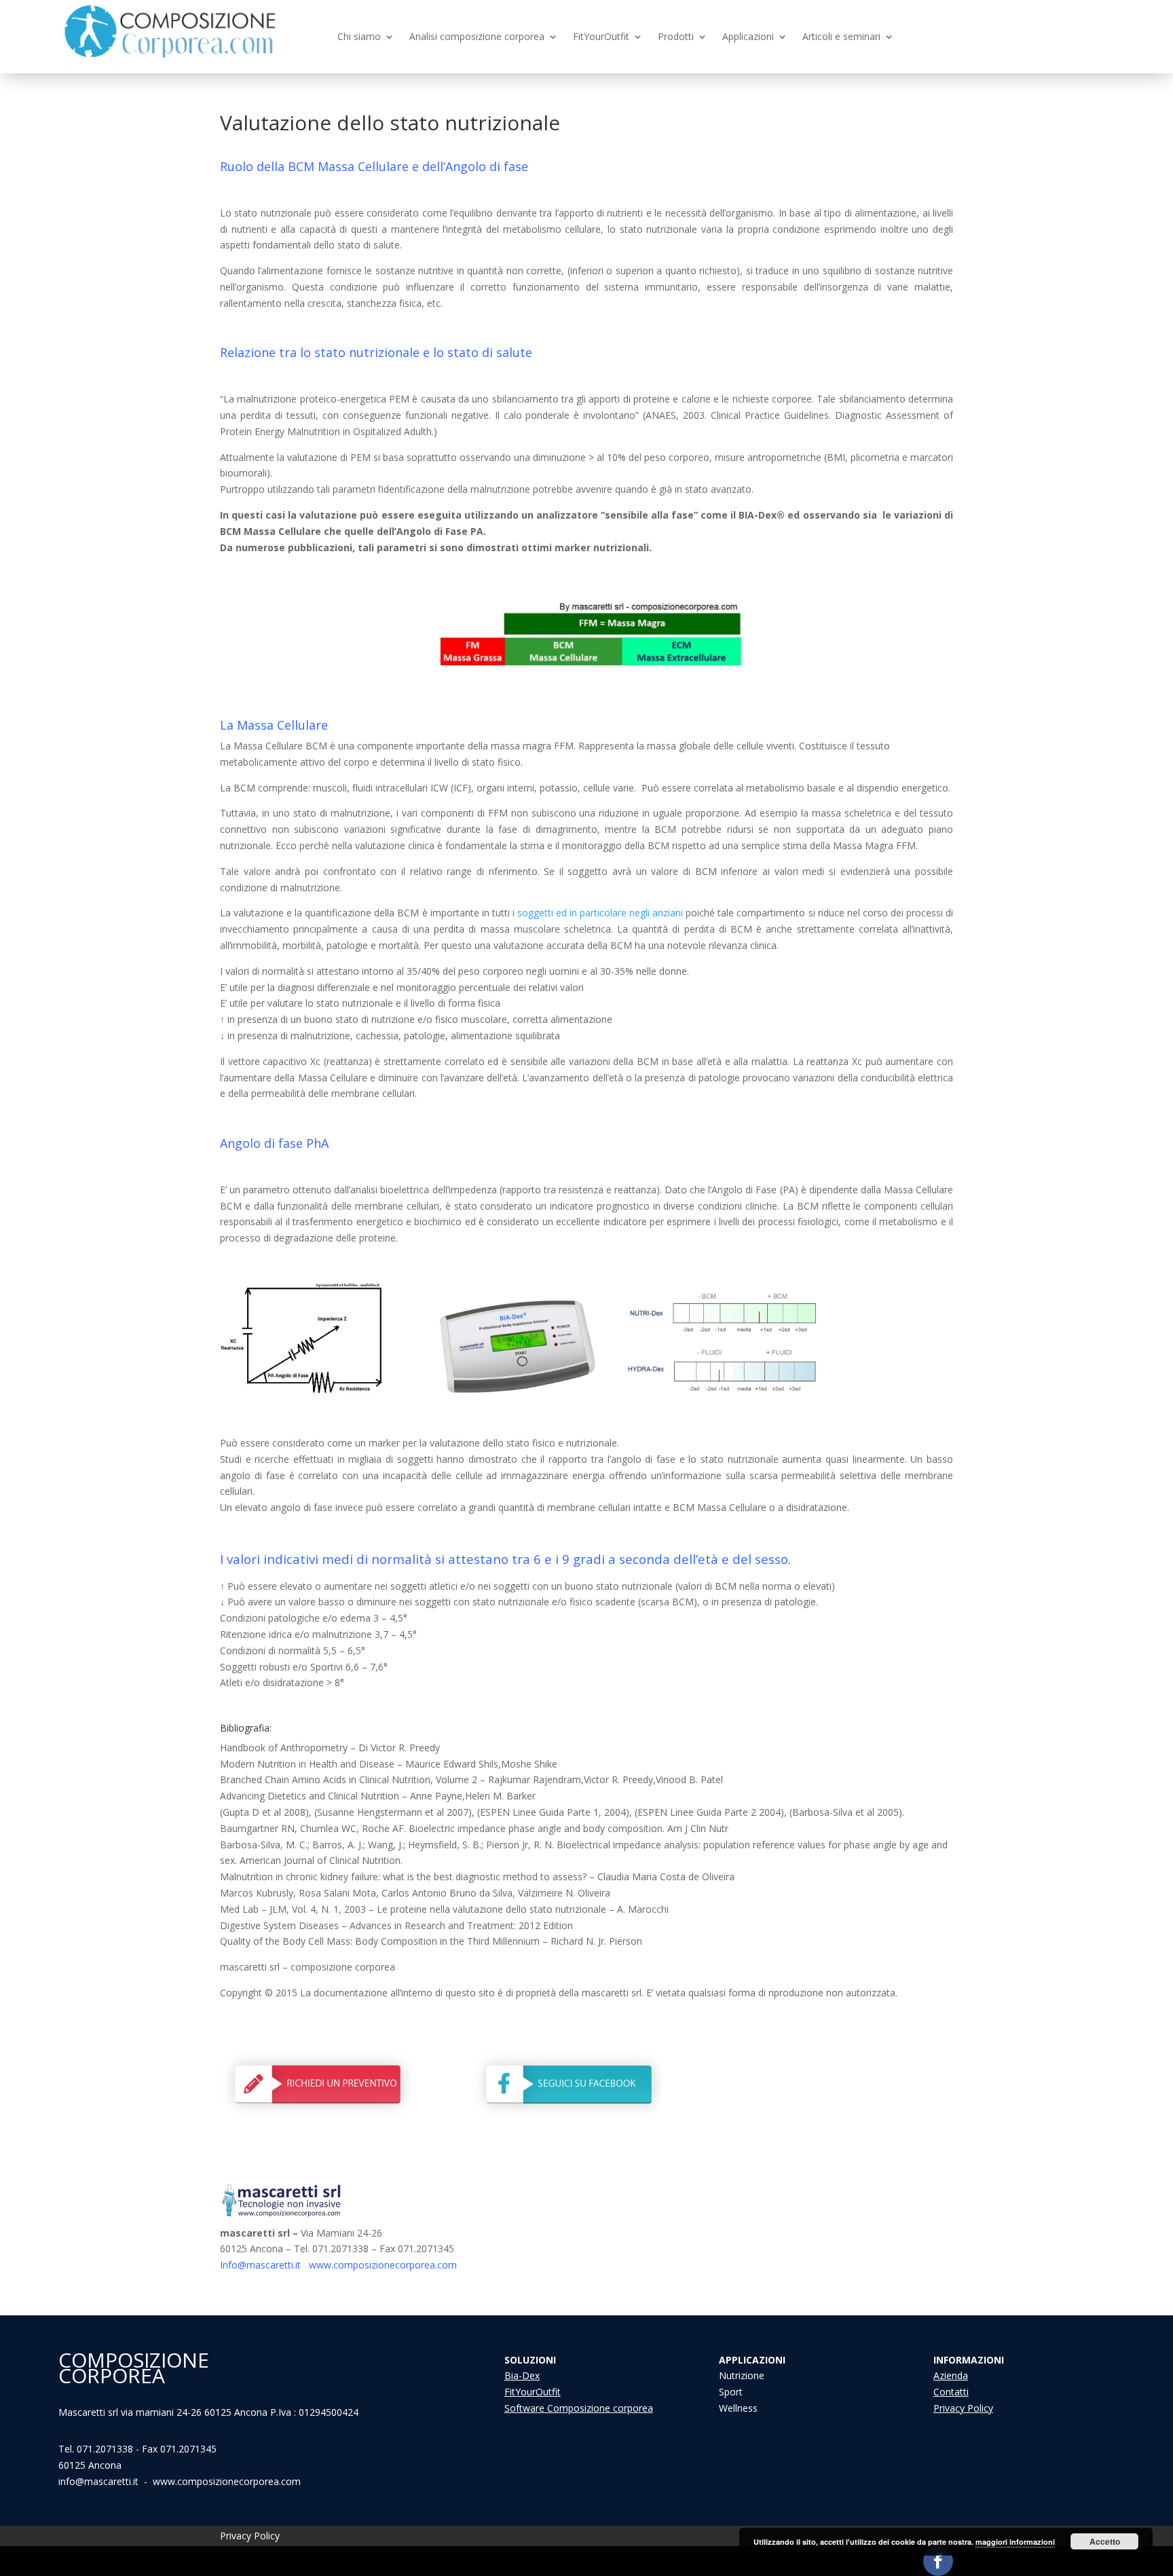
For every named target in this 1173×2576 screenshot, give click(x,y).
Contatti (951, 2392)
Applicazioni (748, 37)
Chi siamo (359, 37)
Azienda (951, 2375)
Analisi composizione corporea (477, 37)
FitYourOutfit (601, 37)
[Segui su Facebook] (938, 2561)
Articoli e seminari (841, 37)
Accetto (1105, 2541)
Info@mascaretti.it (260, 2265)
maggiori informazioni (1015, 2542)
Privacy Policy (963, 2408)
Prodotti (676, 37)
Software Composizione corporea (579, 2408)
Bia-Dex (522, 2375)
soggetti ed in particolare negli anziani (600, 913)
